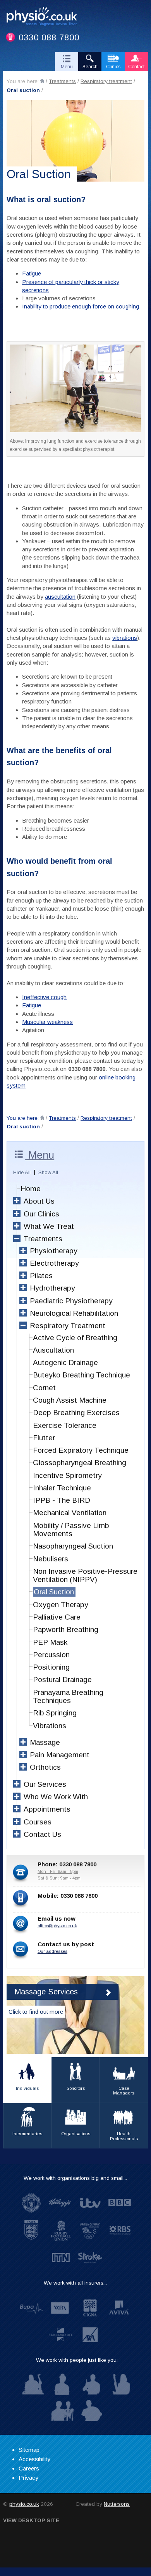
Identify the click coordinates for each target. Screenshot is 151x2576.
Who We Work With (56, 1797)
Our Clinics (41, 1214)
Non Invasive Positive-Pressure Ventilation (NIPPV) (85, 1575)
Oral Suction (54, 1592)
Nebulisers (51, 1559)
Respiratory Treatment (68, 1326)
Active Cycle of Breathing (75, 1338)
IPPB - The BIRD (62, 1500)
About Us (39, 1201)
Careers (29, 2468)
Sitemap (29, 2450)
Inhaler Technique (62, 1488)
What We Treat (49, 1226)
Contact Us (42, 1834)
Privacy (28, 2478)
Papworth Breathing (66, 1629)
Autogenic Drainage (65, 1362)
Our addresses (52, 1951)
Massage (45, 1742)
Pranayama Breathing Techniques (68, 1696)
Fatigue (32, 273)
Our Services (45, 1784)
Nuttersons (117, 2504)
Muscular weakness (47, 1022)
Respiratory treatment (106, 81)
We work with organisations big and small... (75, 2178)
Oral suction (23, 90)
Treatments (62, 81)
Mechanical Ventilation (70, 1513)
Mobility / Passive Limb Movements (71, 1530)
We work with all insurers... (75, 2283)
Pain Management (60, 1755)
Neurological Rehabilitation (74, 1313)
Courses (38, 1822)
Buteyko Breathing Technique (82, 1375)
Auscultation (53, 1350)
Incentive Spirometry (67, 1475)
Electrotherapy (54, 1263)
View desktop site (31, 2520)
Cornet (44, 1388)
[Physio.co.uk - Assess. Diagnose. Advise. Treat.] (45, 17)
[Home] (42, 81)
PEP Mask (50, 1642)
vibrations (125, 638)
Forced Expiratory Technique (81, 1450)
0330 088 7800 (49, 37)
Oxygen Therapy (61, 1605)
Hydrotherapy (52, 1288)
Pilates (41, 1276)
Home (31, 1189)
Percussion (51, 1655)
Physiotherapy (54, 1251)
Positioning (51, 1667)
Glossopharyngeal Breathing (80, 1463)
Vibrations (50, 1726)
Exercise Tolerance (65, 1425)
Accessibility (34, 2459)
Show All (48, 1172)
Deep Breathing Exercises (76, 1413)
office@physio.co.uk (57, 1926)
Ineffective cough (44, 997)
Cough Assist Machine (70, 1400)
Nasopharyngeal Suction (73, 1546)
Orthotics (45, 1767)
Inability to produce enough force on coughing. (82, 306)
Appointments (47, 1809)
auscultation (60, 597)
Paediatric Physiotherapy (71, 1301)
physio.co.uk (24, 2504)
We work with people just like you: (77, 2360)
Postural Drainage (62, 1680)
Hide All (22, 1172)
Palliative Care (57, 1617)
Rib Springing (55, 1713)
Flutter (44, 1438)
